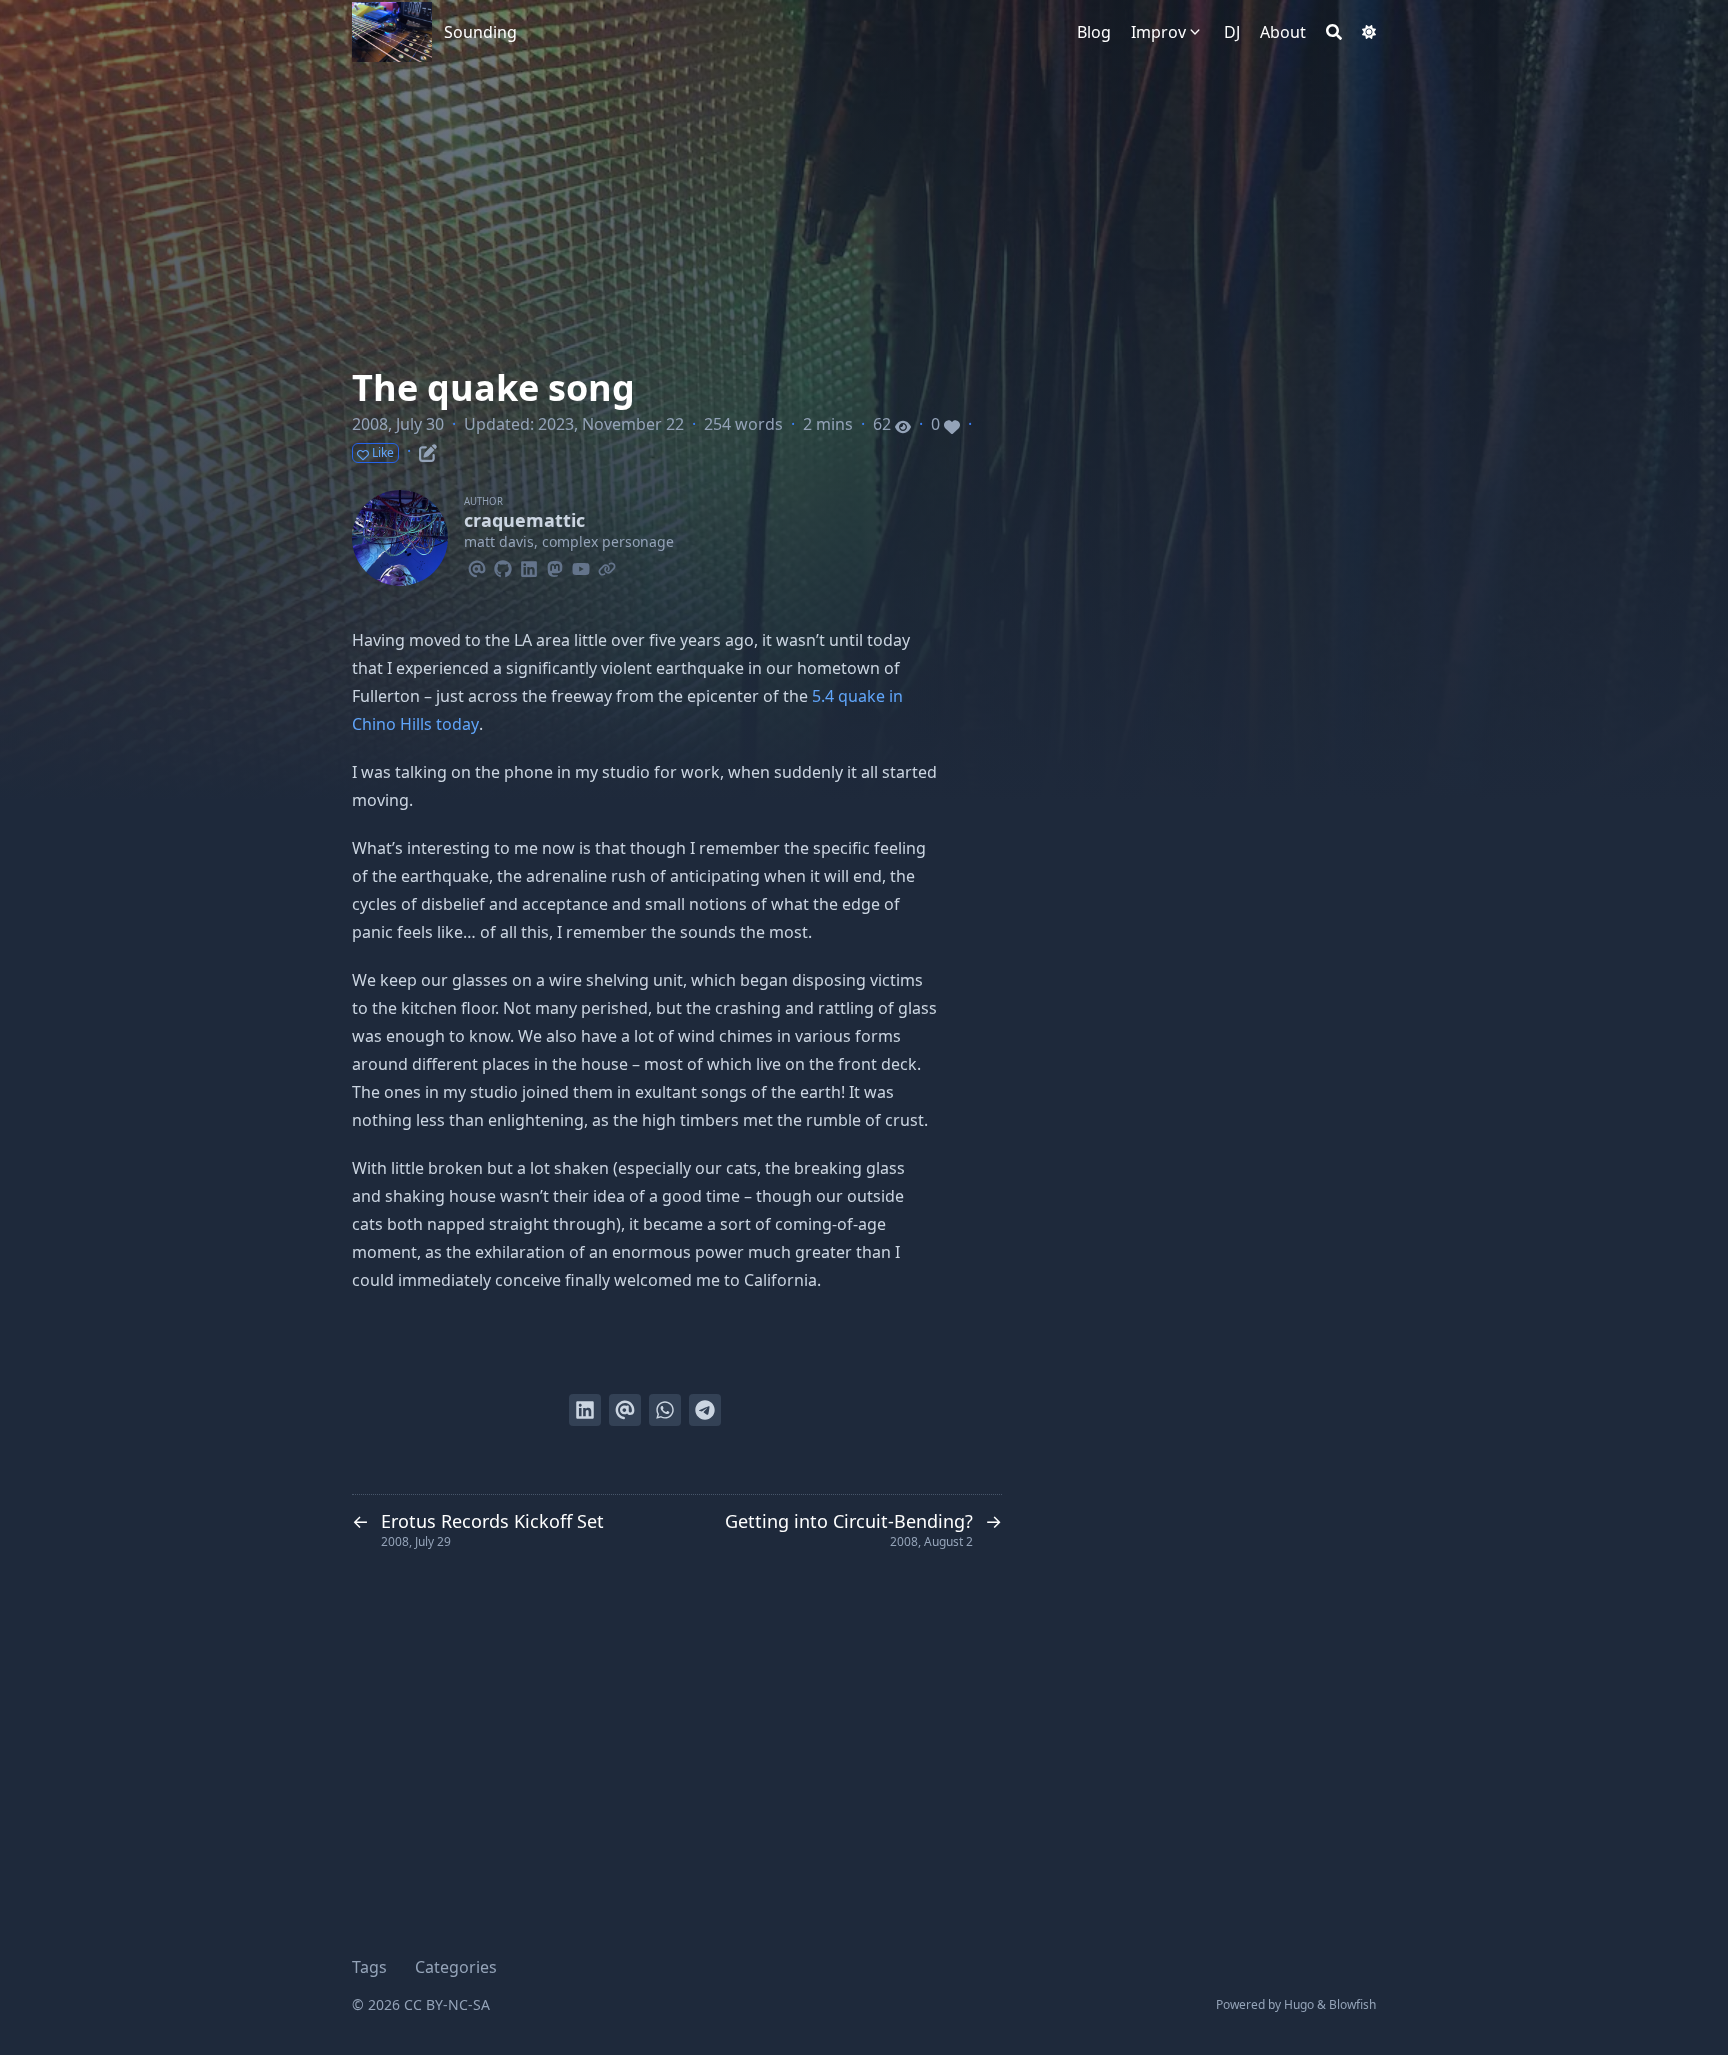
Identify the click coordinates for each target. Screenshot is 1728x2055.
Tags (369, 1967)
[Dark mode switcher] (1369, 32)
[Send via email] (625, 1410)
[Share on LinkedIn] (585, 1410)
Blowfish (1352, 2004)
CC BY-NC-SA (447, 2004)
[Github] (503, 566)
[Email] (477, 566)
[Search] (1334, 32)
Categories (456, 1967)
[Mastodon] (555, 566)
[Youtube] (581, 566)
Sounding (480, 32)
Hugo (1299, 2004)
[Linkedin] (529, 566)
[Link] (607, 566)
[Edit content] (428, 450)
